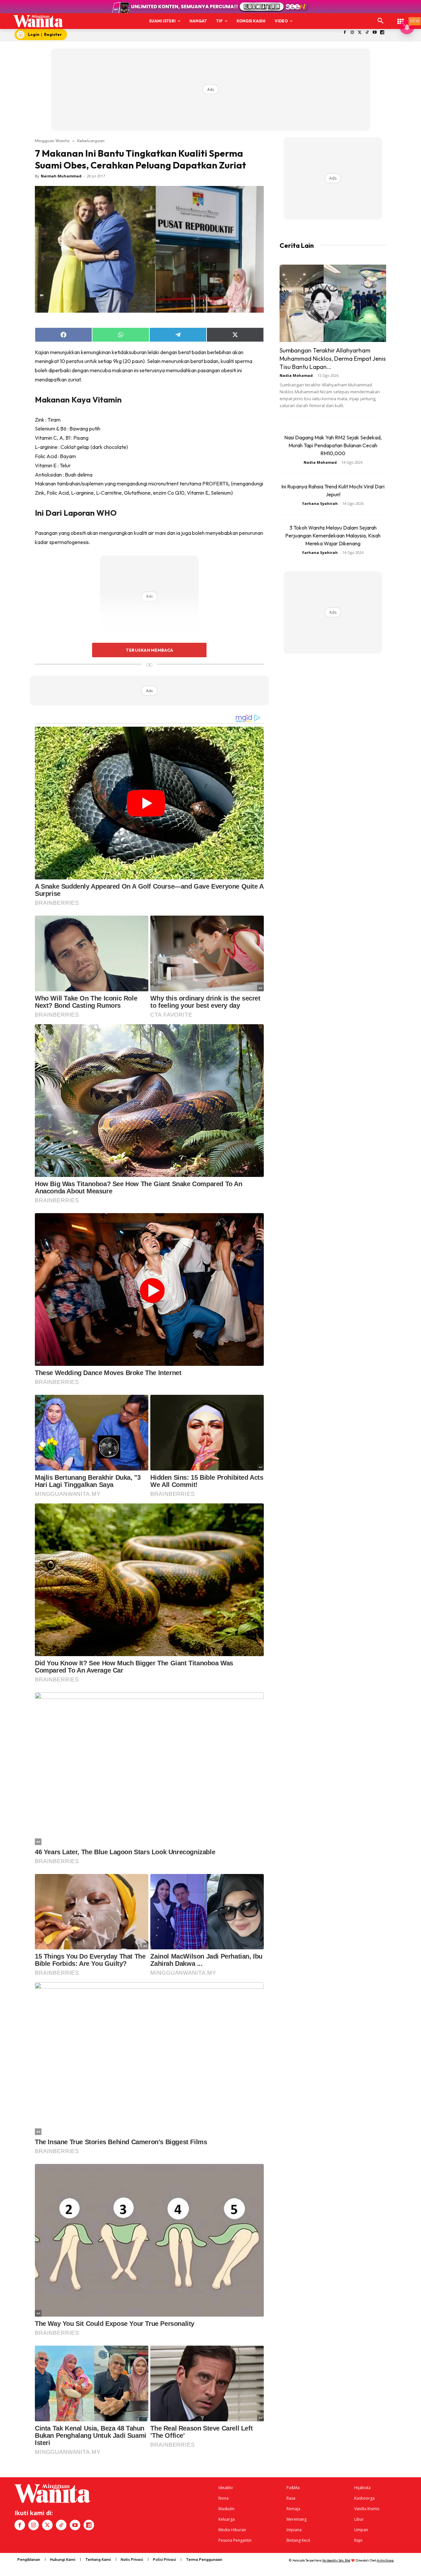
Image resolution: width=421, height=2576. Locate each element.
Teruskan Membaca (149, 650)
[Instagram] (352, 33)
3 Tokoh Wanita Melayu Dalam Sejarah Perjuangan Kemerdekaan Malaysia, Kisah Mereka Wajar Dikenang (333, 535)
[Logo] (38, 21)
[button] (381, 21)
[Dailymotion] (382, 33)
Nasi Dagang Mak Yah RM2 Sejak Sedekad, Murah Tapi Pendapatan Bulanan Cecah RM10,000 (333, 445)
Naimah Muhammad (61, 176)
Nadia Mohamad (296, 375)
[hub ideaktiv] (401, 18)
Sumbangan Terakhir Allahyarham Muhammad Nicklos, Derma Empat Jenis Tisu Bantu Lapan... (333, 359)
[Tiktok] (367, 33)
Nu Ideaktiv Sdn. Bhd (336, 2560)
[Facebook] (345, 33)
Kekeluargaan (91, 141)
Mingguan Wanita (52, 141)
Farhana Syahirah (320, 503)
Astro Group (385, 2560)
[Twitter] (360, 33)
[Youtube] (375, 33)
